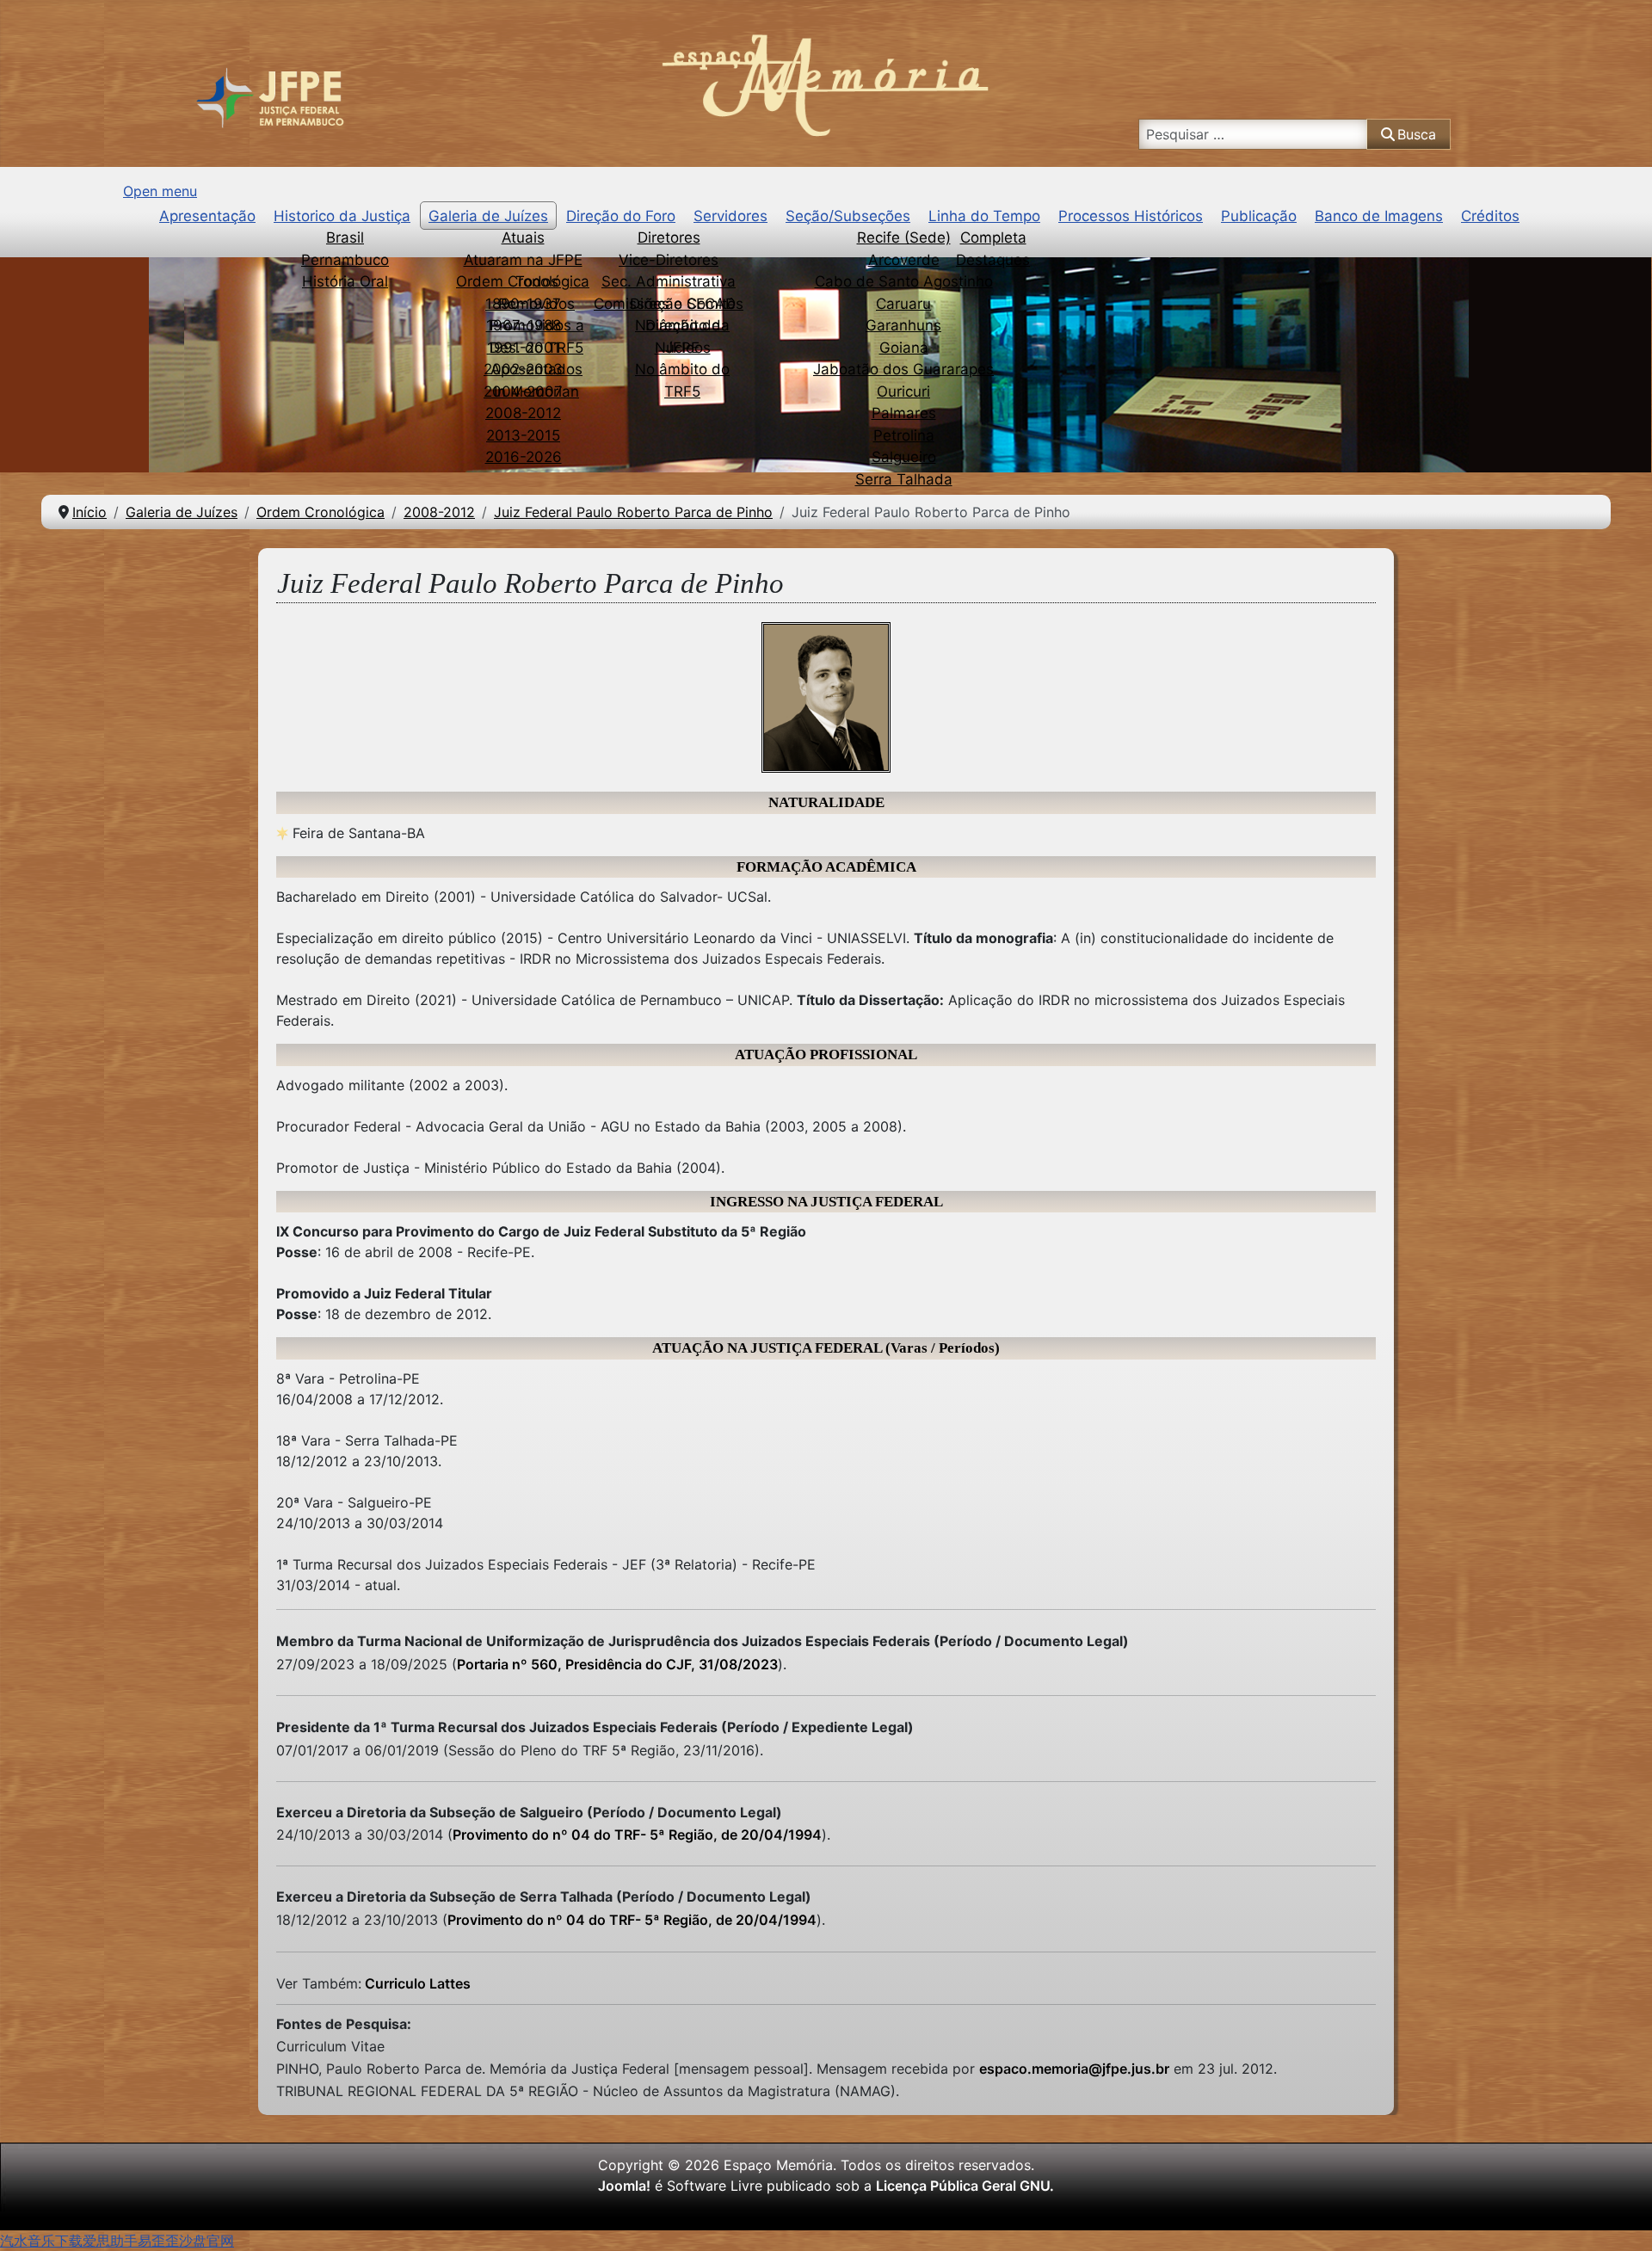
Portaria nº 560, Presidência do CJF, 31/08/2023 (617, 1664)
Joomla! (624, 2186)
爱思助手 (110, 2241)
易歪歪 (158, 2241)
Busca (1417, 134)
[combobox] (1254, 134)
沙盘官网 (206, 2241)
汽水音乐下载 (41, 2241)
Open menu (160, 191)
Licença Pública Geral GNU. (965, 2186)
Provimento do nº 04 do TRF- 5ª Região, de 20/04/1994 (637, 1835)
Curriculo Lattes (416, 1983)
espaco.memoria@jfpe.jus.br (1074, 2069)
